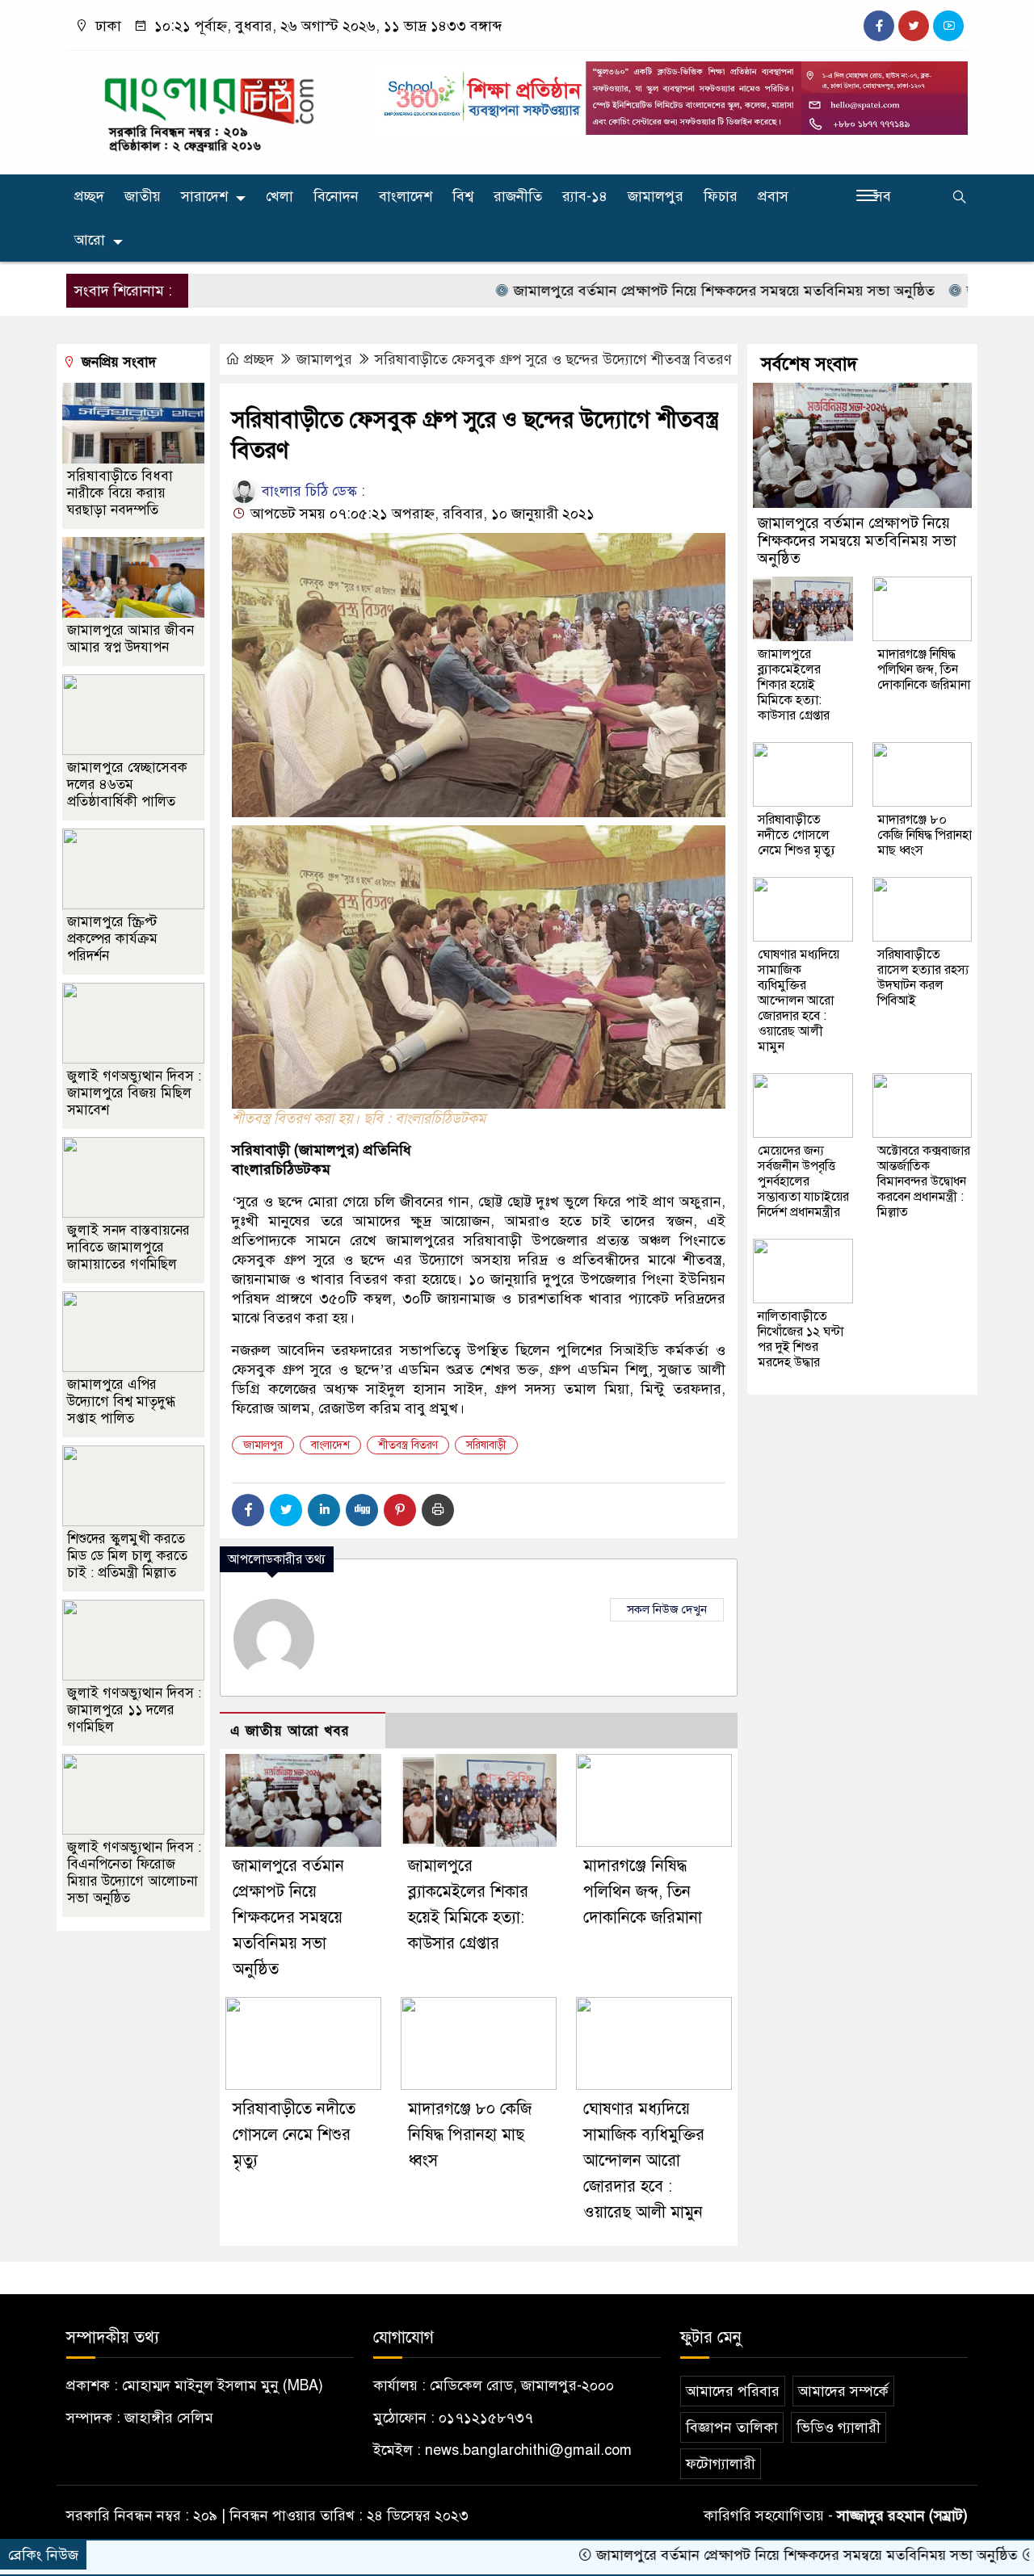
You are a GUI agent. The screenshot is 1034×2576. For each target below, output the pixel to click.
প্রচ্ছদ (89, 196)
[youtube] (948, 26)
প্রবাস (773, 196)
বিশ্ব (463, 196)
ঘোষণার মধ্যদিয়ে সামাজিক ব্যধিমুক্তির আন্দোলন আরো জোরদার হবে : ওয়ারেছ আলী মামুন (644, 2161)
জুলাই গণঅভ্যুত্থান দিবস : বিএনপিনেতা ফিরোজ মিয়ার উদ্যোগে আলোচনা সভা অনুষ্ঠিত (134, 1873)
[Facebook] (248, 1510)
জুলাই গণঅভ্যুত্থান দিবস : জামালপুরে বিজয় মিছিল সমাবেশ (134, 1093)
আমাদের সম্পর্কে (843, 2391)
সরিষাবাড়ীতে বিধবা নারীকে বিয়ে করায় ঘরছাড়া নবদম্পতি (120, 493)
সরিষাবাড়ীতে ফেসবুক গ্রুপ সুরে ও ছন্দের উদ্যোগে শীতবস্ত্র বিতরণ (553, 359)
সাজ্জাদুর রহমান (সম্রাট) (902, 2515)
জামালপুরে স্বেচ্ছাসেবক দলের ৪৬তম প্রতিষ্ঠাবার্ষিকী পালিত (127, 785)
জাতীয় (143, 196)
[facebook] (879, 26)
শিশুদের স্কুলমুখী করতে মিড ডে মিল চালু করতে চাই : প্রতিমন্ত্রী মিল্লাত (127, 1556)
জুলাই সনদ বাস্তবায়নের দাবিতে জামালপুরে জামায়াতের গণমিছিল (128, 1247)
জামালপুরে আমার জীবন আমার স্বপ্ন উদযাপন (130, 639)
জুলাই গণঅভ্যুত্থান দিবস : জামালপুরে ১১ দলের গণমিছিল (134, 1710)
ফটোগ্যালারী (721, 2464)
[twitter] (914, 26)
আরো (90, 240)
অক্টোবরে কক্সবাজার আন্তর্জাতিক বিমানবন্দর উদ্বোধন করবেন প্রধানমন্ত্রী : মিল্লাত (924, 1181)
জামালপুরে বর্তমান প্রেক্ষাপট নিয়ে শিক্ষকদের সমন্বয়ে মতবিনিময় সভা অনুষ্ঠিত (648, 291)
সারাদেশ (204, 196)
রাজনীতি (518, 196)
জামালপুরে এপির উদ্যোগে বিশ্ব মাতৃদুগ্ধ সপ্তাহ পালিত (121, 1401)
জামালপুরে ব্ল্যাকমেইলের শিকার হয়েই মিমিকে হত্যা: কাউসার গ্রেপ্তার (794, 685)
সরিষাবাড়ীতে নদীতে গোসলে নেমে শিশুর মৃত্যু (294, 2135)
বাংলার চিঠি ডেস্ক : (311, 491)
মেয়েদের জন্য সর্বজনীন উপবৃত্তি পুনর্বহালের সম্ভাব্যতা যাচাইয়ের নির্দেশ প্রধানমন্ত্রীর (803, 1181)
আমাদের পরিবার (733, 2391)
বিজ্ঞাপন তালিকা (732, 2427)
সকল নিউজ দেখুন (667, 1609)
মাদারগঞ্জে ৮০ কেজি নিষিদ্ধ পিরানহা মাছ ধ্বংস (470, 2135)
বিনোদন (336, 196)
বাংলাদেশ (406, 196)
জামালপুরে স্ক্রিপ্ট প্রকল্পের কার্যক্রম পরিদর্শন (112, 939)
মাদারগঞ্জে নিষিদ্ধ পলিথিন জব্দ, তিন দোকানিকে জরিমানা (643, 1892)
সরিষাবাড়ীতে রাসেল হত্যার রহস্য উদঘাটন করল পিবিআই (923, 978)
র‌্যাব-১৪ (585, 196)
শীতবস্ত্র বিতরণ (408, 1445)
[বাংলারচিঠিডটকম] (210, 109)
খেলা (280, 196)
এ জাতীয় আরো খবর (290, 1731)
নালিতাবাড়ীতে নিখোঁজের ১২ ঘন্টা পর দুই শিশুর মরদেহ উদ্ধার (801, 1339)
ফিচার (721, 196)
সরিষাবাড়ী (486, 1445)
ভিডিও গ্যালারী (839, 2427)
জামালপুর (656, 196)
